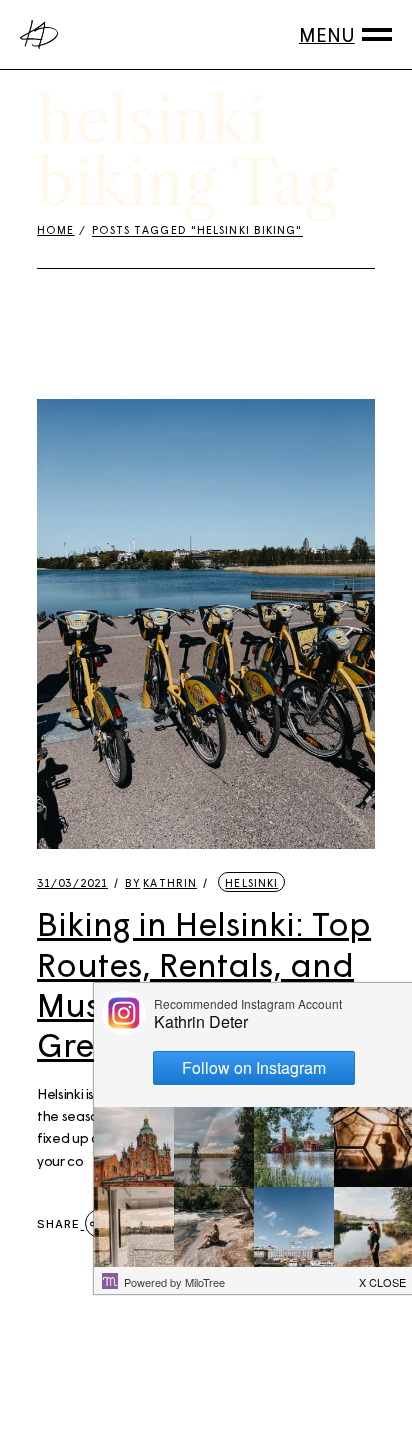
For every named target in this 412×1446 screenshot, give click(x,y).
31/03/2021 (72, 882)
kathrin (161, 882)
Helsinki (251, 882)
